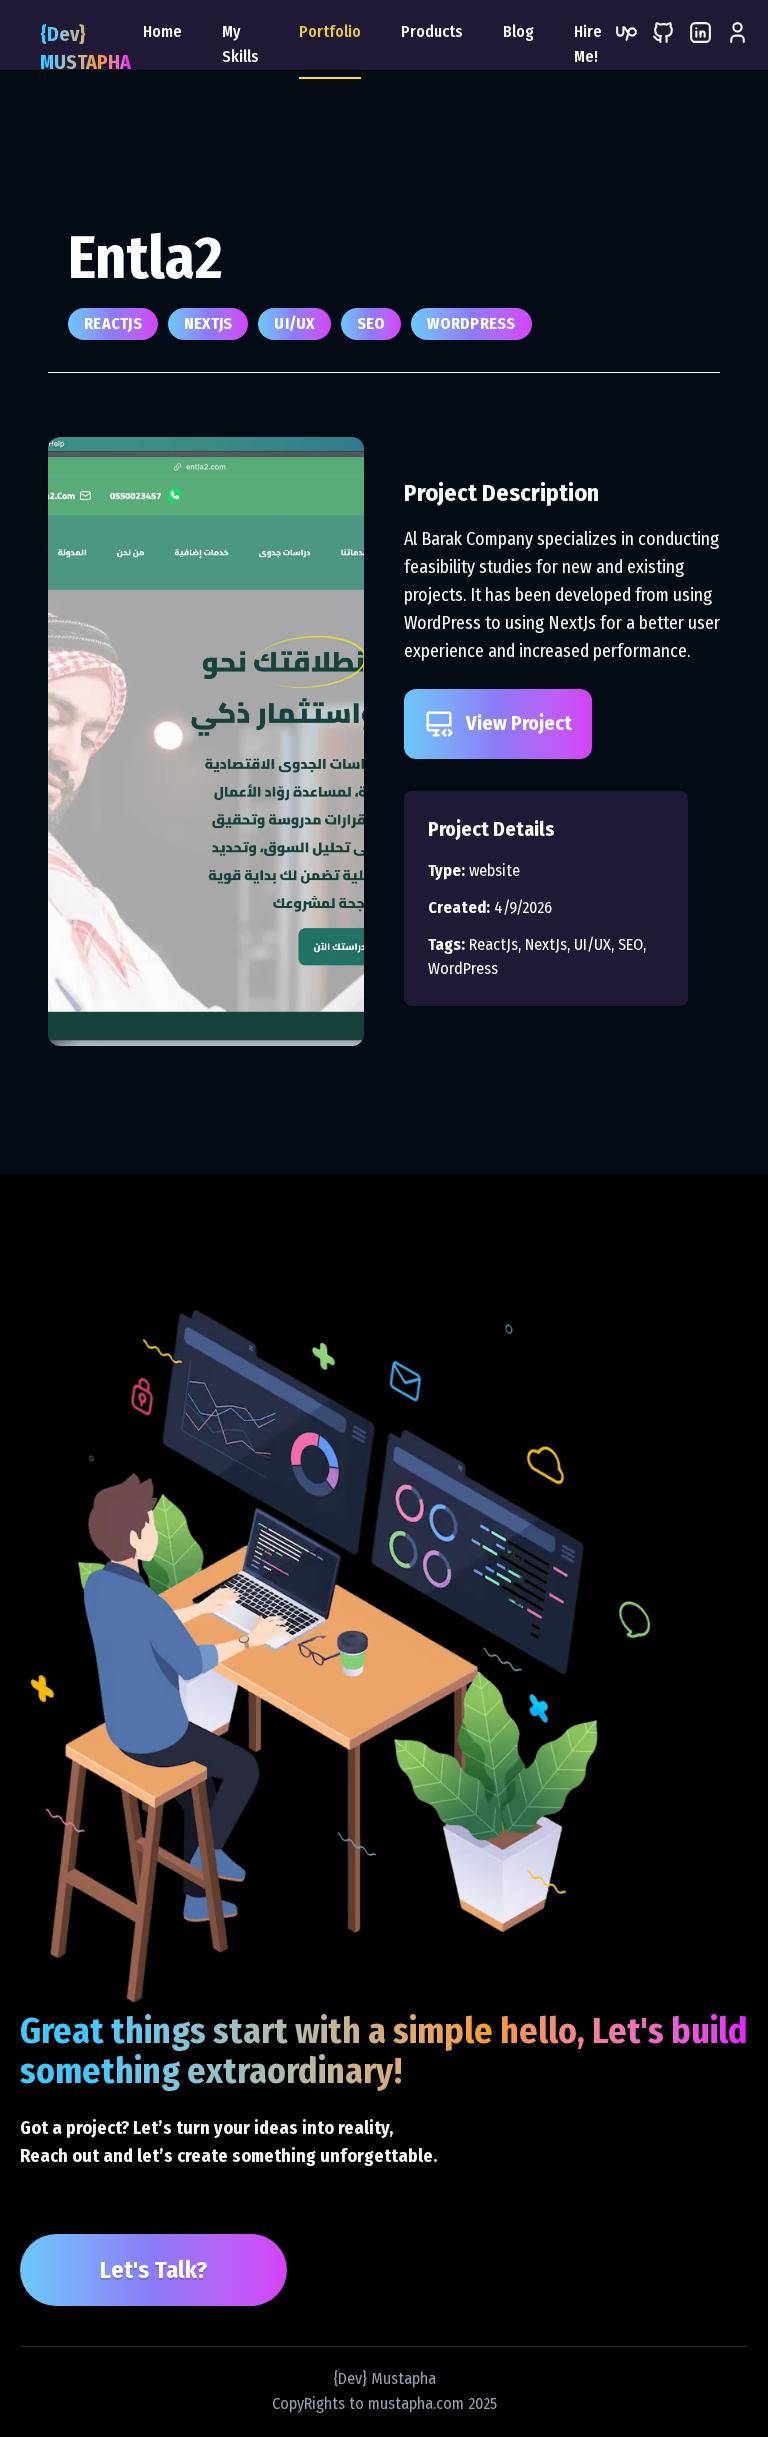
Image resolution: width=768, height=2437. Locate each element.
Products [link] (432, 31)
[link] (626, 49)
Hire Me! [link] (588, 44)
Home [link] (162, 31)
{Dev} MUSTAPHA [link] (85, 48)
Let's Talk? (153, 2270)
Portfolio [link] (330, 31)
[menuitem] (737, 49)
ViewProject (519, 723)
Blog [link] (518, 31)
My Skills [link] (240, 44)
